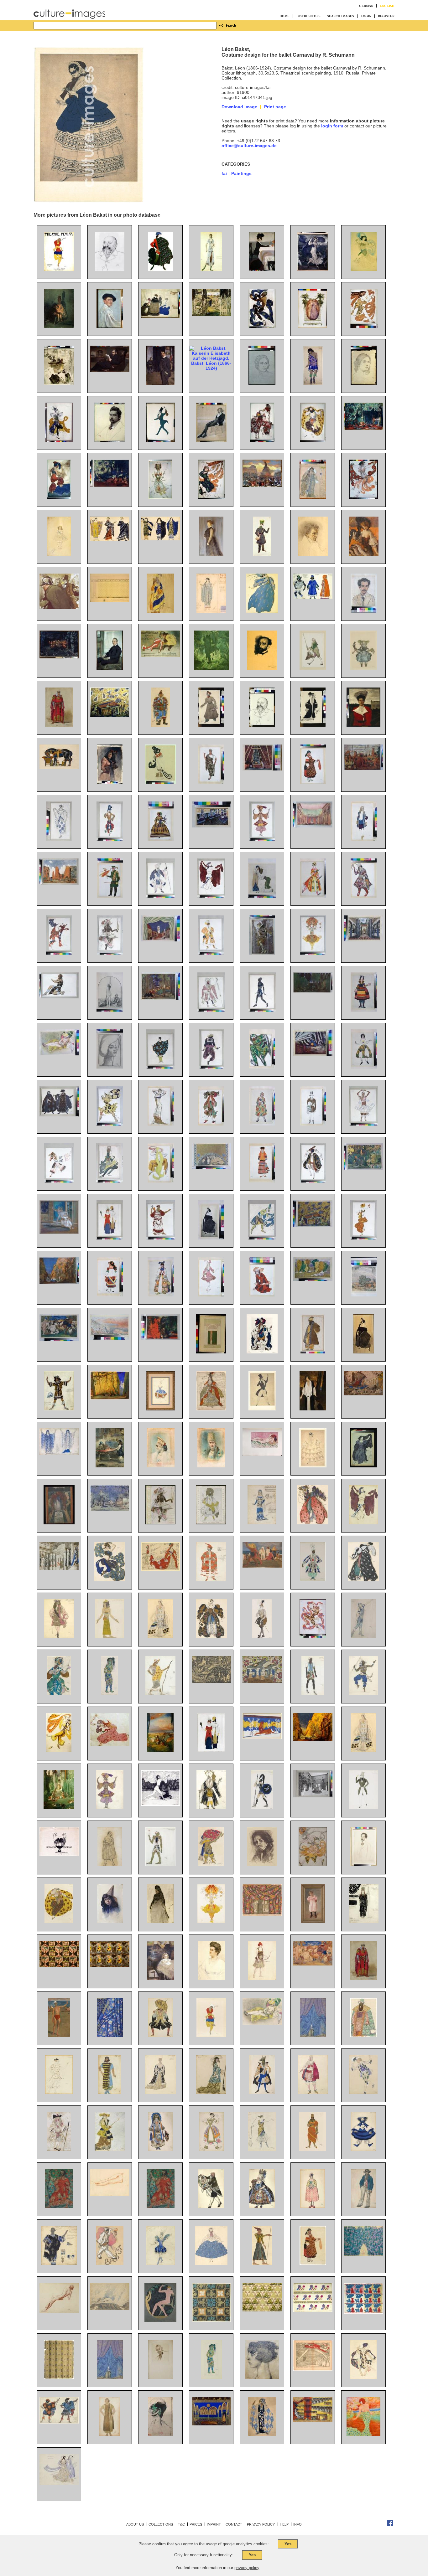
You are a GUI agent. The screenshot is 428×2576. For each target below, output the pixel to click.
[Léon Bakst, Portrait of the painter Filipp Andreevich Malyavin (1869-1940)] (262, 1865)
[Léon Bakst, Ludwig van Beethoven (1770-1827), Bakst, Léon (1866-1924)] (313, 554)
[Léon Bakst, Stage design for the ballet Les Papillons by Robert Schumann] (110, 1509)
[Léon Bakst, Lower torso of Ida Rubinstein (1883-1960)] (110, 2194)
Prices (196, 2524)
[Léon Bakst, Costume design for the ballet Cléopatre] (211, 896)
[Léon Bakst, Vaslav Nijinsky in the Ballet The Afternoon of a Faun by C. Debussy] (313, 1637)
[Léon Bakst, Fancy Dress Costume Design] (160, 782)
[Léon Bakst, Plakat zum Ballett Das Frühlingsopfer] (59, 269)
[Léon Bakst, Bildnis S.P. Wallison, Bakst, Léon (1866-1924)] (211, 554)
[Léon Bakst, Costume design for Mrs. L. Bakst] (313, 725)
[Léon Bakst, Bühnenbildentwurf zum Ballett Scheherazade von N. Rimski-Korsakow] (110, 716)
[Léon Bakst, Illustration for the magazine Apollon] (160, 2321)
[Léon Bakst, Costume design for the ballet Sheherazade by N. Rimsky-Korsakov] (110, 839)
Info (298, 2524)
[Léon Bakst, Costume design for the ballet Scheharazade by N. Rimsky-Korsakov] (59, 1694)
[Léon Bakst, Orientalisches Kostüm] (161, 725)
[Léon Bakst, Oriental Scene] (110, 1466)
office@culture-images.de (249, 146)
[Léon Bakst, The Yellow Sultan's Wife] (59, 1054)
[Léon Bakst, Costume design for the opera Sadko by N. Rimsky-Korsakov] (262, 1067)
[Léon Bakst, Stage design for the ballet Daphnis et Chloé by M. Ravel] (59, 883)
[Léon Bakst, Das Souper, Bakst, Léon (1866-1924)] (262, 269)
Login (366, 16)
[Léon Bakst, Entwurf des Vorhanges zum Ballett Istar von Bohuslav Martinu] (110, 2036)
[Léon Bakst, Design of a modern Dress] (161, 1124)
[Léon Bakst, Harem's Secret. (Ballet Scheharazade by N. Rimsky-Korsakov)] (161, 1339)
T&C (181, 2524)
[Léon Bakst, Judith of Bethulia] (110, 1010)
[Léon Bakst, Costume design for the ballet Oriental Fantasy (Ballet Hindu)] (363, 1694)
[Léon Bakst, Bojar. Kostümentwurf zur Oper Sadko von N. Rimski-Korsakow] (364, 2036)
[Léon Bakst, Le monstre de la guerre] (211, 1681)
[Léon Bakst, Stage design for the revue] (262, 1681)
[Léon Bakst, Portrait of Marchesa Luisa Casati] (262, 2378)
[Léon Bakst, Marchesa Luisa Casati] (363, 2434)
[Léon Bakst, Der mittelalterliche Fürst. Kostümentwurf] (59, 725)
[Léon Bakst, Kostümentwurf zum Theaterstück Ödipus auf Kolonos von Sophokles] (59, 2207)
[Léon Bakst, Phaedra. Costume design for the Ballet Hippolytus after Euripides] (364, 1922)
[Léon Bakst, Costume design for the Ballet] (211, 2378)
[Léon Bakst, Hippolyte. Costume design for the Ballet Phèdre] (262, 1808)
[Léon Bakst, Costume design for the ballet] (211, 2207)
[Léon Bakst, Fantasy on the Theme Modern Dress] (110, 1238)
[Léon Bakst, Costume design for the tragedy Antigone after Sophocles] (161, 2207)
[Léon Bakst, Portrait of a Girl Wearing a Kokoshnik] (161, 1466)
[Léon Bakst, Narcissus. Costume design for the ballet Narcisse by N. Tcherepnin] (59, 997)
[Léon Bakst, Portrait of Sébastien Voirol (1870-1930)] (160, 2378)
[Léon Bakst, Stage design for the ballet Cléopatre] (313, 826)
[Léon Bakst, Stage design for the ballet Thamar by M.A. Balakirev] (262, 769)
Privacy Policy (261, 2524)
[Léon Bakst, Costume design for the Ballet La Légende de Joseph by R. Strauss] (161, 1181)
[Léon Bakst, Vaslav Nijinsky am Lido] (59, 2036)
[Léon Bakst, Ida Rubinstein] (363, 1352)
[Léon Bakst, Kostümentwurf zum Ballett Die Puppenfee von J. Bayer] (363, 668)
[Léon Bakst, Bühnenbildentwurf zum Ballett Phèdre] (313, 2420)
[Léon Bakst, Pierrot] (110, 2264)
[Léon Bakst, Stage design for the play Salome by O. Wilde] (313, 1054)
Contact (234, 2524)
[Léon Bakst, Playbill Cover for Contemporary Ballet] (211, 1352)
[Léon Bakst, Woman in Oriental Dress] (262, 896)
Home (284, 16)
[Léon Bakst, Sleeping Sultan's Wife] (262, 1454)
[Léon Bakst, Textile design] (211, 2321)
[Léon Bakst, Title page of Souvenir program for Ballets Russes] (160, 1523)
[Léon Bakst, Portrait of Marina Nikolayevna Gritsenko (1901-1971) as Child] (161, 1979)
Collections (161, 2524)
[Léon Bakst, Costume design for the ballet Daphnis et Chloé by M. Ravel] (160, 1067)
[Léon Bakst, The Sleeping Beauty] (160, 1751)
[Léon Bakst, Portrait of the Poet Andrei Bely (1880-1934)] (364, 1865)
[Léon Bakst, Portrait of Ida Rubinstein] (211, 1238)
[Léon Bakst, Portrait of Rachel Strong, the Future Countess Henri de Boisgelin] (313, 1409)
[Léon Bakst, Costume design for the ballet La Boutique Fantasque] (363, 2207)
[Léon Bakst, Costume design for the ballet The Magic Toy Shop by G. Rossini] (313, 896)
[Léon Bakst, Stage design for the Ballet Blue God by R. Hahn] (59, 1282)
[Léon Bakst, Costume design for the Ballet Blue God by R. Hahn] (262, 839)
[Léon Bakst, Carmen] (110, 782)
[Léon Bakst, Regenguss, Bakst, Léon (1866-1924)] (313, 269)
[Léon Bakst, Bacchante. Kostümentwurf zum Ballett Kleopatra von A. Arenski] (59, 2093)
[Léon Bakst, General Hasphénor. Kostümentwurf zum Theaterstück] (313, 2150)
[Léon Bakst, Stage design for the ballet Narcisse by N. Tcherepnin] (313, 991)
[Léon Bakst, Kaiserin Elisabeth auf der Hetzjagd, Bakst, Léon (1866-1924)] (211, 368)
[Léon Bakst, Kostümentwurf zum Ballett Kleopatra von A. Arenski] (363, 2378)
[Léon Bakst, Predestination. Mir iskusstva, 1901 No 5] (59, 1854)
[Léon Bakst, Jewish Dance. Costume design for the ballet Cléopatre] (313, 1181)
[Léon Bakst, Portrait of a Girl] (110, 1922)
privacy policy (247, 2568)
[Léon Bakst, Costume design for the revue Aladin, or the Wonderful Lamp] (313, 1580)
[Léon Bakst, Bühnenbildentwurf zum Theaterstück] (211, 2424)
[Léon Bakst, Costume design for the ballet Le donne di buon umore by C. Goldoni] (262, 1124)
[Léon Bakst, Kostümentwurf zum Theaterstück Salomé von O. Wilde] (110, 2434)
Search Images (341, 16)
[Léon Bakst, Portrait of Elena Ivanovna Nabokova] (211, 1979)
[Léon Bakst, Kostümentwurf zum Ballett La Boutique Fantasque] (363, 2150)
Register (386, 16)
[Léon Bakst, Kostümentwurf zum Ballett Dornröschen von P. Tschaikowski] (160, 2036)
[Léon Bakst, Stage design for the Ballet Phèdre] (262, 1737)
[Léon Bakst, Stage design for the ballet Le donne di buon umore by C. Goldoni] (161, 940)
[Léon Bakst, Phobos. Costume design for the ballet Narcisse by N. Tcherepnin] (110, 1124)
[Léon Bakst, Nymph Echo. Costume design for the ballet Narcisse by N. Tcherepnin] (363, 1466)
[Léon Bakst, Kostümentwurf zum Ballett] (211, 2036)
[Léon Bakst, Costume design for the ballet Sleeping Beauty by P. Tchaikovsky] (211, 1409)
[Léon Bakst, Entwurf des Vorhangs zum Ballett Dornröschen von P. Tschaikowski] (313, 2036)
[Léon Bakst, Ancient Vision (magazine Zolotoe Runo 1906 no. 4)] (161, 1804)
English (387, 6)
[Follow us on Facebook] (390, 2525)
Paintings (241, 173)
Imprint (214, 2524)
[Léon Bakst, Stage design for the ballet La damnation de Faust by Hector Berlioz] (110, 2308)
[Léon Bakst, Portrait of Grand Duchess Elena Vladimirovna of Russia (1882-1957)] (363, 725)
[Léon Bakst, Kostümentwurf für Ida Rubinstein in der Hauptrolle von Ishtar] (211, 269)
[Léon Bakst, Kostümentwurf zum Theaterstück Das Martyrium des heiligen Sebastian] (262, 2434)
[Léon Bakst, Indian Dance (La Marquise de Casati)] (262, 1238)
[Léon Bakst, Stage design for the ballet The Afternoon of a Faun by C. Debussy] (364, 1169)
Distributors (308, 16)
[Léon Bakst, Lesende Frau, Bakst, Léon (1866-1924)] (59, 383)
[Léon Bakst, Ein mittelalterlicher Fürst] (363, 1979)
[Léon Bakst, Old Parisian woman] (160, 1922)
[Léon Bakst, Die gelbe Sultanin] (262, 2023)
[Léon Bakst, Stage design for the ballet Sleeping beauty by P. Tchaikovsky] (59, 1568)
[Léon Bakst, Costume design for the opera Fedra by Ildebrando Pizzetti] (211, 782)
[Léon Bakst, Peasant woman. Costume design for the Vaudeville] (313, 2264)
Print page (275, 107)
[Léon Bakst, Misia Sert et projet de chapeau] (161, 2434)
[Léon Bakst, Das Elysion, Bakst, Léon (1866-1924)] (211, 668)
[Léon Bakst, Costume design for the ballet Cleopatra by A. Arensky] (364, 1523)
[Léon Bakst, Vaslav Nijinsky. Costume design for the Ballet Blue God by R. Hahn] (110, 1181)
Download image (239, 107)
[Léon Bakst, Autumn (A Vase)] (59, 1523)
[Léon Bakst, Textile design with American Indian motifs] (59, 1965)
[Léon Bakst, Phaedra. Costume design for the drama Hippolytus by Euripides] (59, 1453)
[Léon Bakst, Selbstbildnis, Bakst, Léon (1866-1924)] (110, 326)
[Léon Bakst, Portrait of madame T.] (110, 1067)
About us (135, 2524)
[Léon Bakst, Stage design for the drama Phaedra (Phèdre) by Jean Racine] (211, 826)
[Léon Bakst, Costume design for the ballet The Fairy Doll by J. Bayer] (211, 725)
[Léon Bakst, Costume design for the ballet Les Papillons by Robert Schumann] (313, 1124)
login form (332, 126)
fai (224, 173)
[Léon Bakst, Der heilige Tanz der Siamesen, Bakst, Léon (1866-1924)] (59, 657)
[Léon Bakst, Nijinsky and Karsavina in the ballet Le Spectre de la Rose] (59, 1232)
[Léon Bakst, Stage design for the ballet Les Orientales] (262, 1915)
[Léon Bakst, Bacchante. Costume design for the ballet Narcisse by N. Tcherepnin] (59, 953)
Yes (288, 2544)
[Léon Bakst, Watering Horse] (59, 767)
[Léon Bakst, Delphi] (110, 1339)
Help (284, 2524)
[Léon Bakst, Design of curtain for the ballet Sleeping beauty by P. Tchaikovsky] (110, 2378)
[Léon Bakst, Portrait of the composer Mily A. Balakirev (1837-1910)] (110, 269)
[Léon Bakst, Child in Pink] (313, 1922)
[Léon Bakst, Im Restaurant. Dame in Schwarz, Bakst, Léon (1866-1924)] (364, 554)
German (366, 6)
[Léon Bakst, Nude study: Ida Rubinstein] (59, 2312)
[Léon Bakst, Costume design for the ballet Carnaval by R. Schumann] (262, 1409)
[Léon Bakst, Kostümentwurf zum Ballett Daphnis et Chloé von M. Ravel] (59, 2422)
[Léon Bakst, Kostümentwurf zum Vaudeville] (160, 2150)
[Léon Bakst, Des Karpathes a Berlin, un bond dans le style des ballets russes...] (313, 2369)
